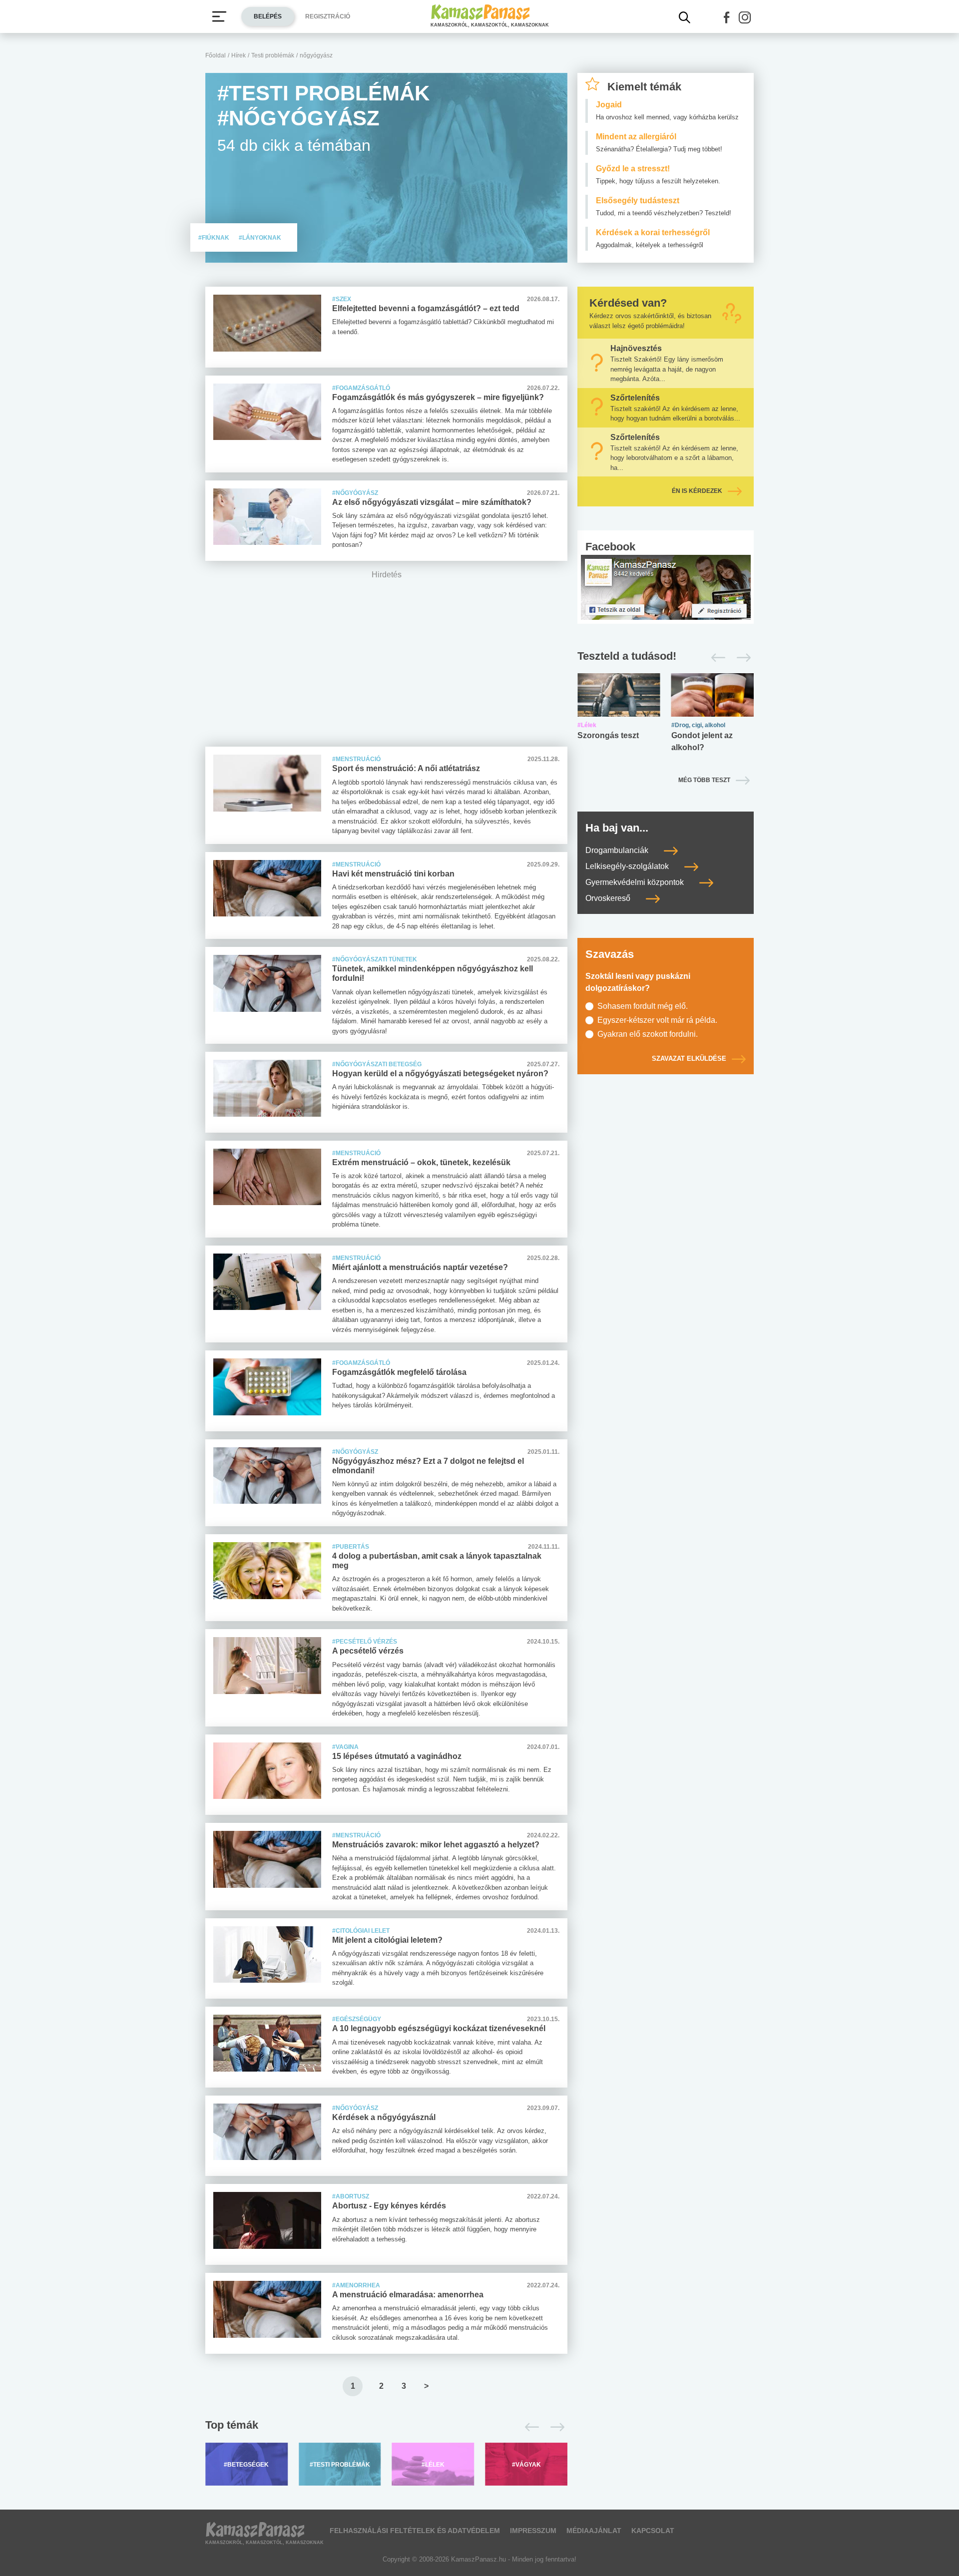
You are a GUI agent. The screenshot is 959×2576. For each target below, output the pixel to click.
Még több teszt (704, 780)
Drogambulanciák (618, 850)
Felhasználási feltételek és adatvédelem (415, 2531)
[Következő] (555, 2427)
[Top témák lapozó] (386, 2427)
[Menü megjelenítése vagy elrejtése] (219, 16)
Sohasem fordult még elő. (643, 1006)
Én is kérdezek (697, 491)
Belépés (268, 16)
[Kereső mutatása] (685, 17)
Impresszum (533, 2531)
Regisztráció (328, 16)
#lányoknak (260, 238)
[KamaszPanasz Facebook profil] (666, 587)
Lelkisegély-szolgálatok (628, 866)
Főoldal (216, 55)
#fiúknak (215, 238)
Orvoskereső (609, 898)
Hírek (239, 55)
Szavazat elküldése (689, 1059)
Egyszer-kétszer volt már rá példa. (657, 1020)
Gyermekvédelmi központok (636, 882)
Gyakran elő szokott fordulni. (648, 1034)
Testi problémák (273, 55)
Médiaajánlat (594, 2531)
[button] (727, 17)
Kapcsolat (653, 2531)
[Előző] (529, 2427)
